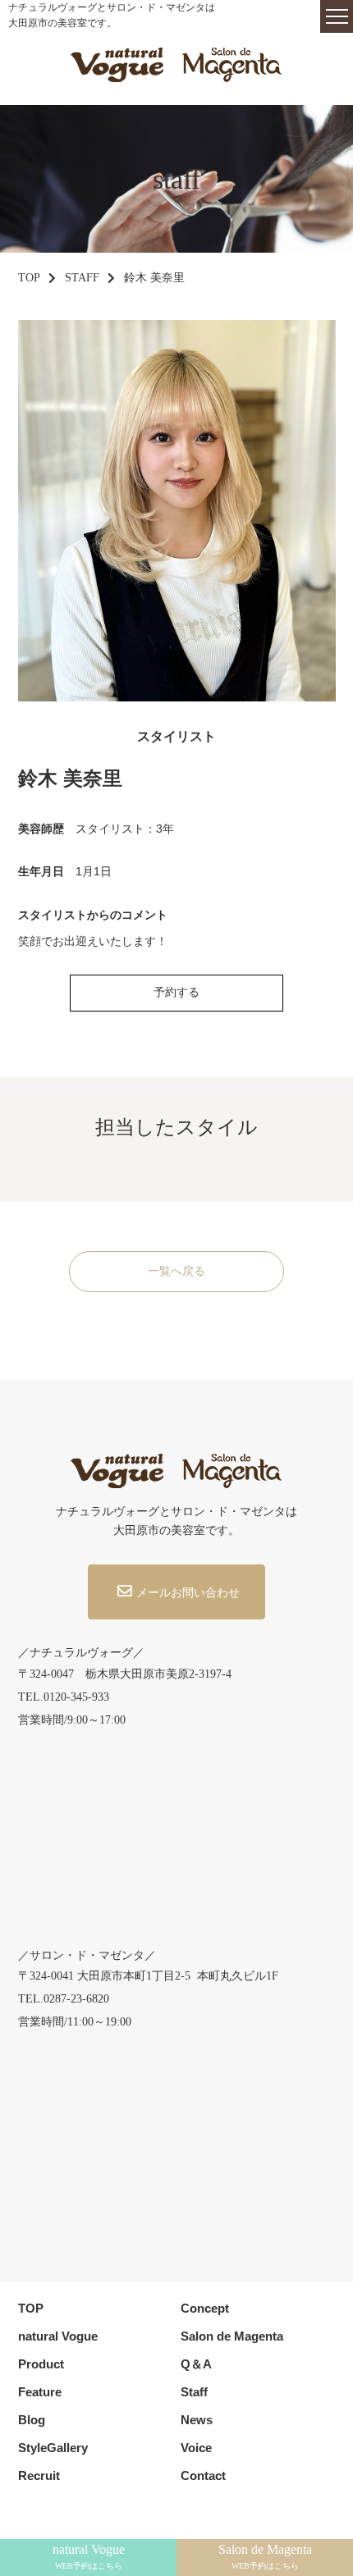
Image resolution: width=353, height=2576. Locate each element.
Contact (203, 2476)
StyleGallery (53, 2448)
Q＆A (196, 2364)
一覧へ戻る (176, 1271)
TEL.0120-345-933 (64, 1697)
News (197, 2420)
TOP (29, 278)
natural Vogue (58, 2336)
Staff (194, 2392)
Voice (196, 2448)
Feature (40, 2392)
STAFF (82, 278)
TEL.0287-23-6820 (64, 1999)
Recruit (39, 2476)
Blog (32, 2420)
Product (41, 2364)
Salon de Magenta (232, 2336)
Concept (205, 2308)
